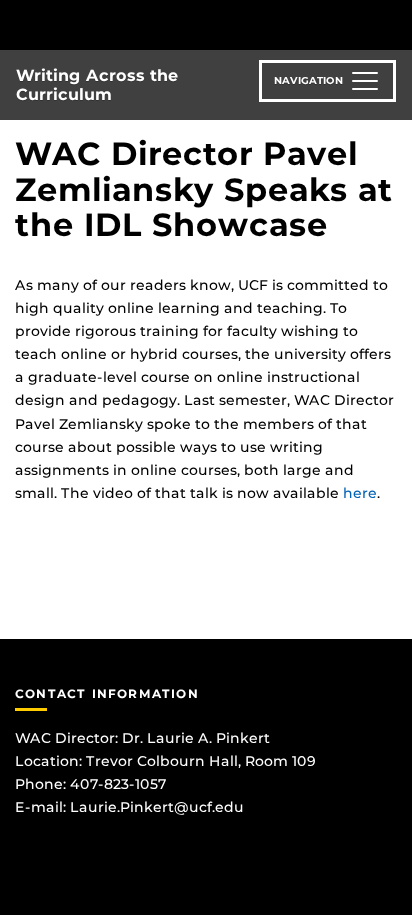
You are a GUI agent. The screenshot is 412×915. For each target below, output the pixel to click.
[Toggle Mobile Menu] (392, 23)
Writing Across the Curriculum (97, 85)
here (360, 493)
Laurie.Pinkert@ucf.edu (157, 807)
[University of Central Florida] (152, 24)
